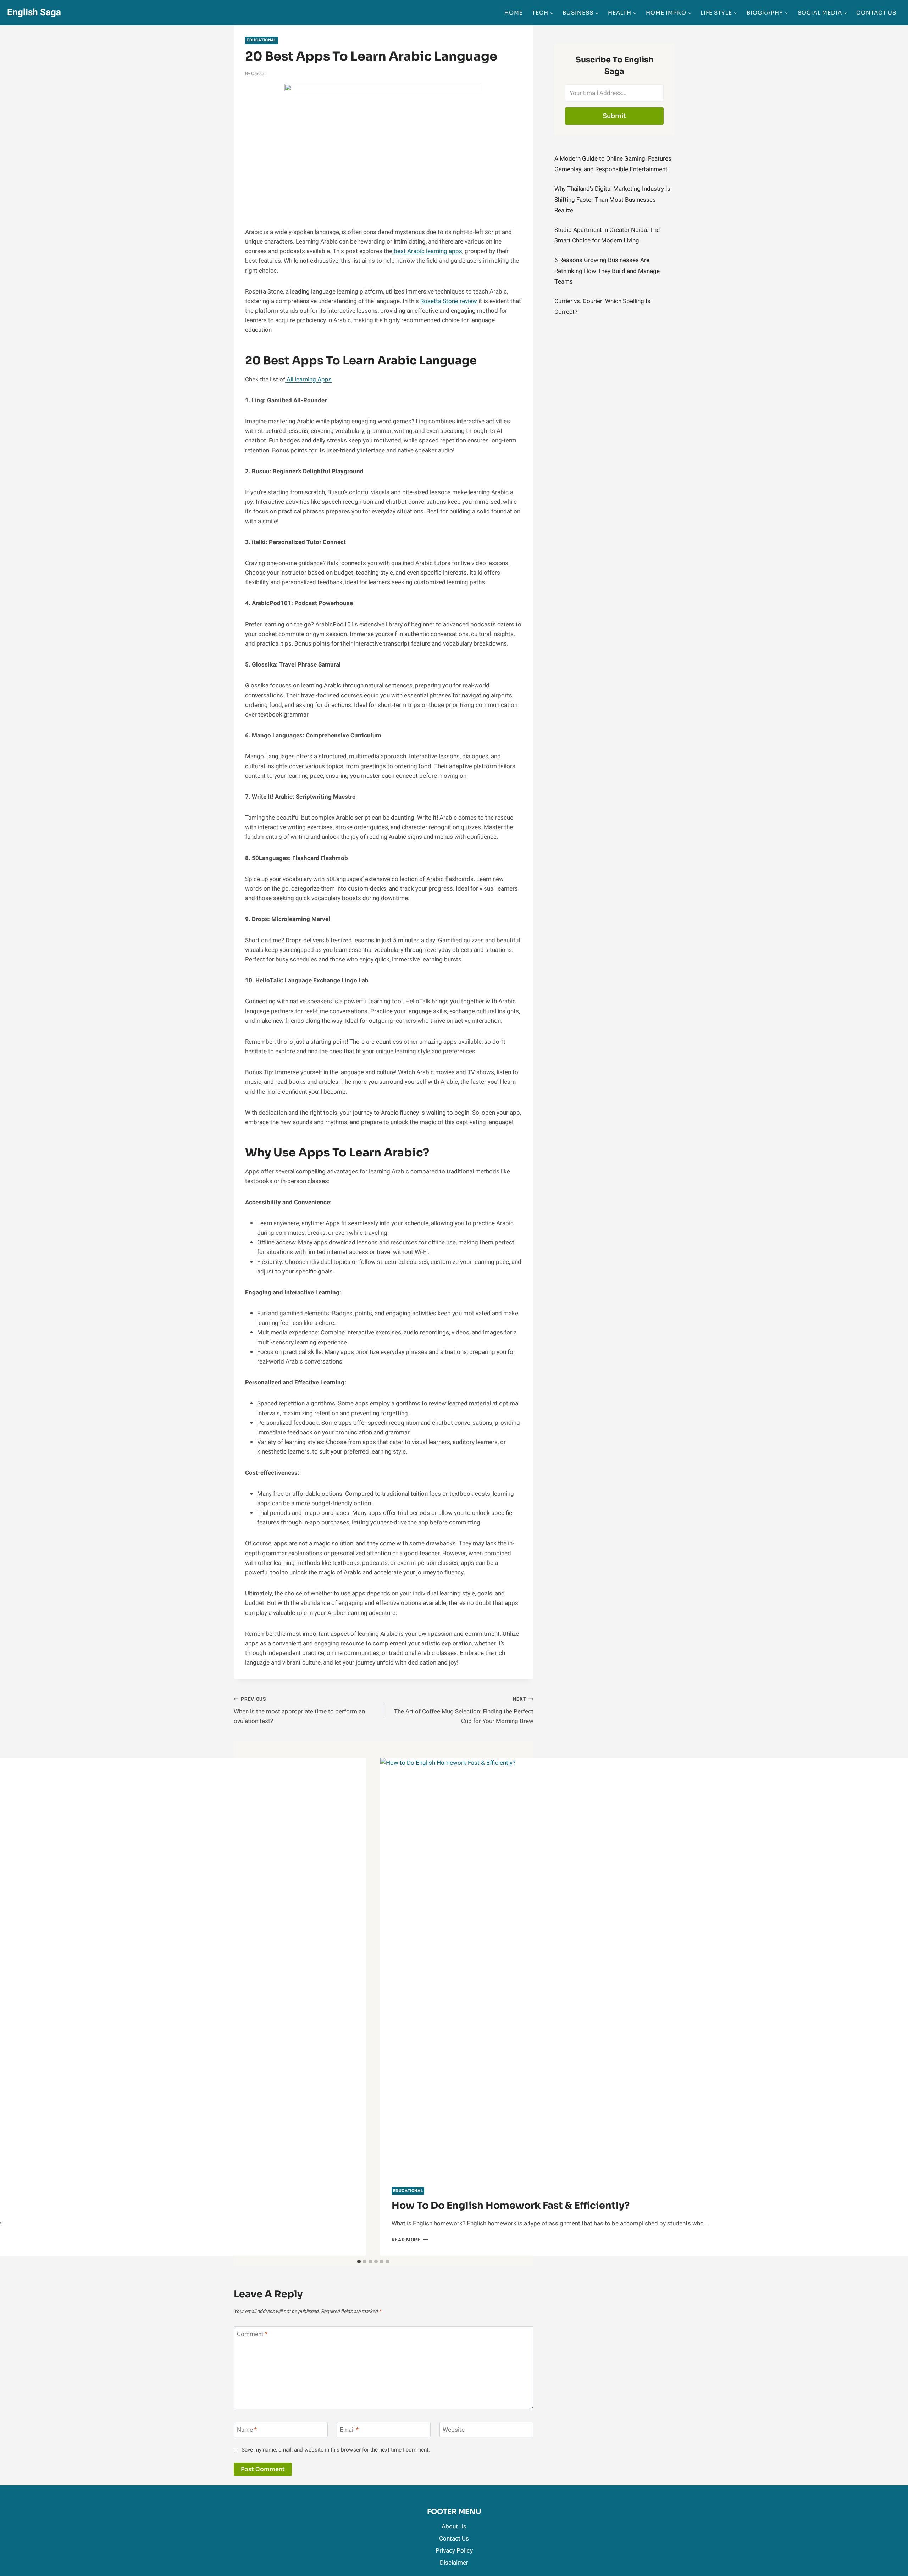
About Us (454, 2527)
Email (349, 2430)
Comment (252, 2334)
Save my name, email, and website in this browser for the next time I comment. (336, 2450)
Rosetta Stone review (449, 301)
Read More (410, 2240)
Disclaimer (454, 2563)
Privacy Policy (454, 2551)
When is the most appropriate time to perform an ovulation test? (299, 1711)
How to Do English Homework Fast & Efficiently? (511, 2206)
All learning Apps (308, 380)
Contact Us (876, 13)
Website (454, 2430)
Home (514, 13)
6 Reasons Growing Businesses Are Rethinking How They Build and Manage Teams (607, 271)
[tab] (359, 2262)
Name (247, 2430)
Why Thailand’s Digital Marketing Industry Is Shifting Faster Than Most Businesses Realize (612, 200)
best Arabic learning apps (427, 251)
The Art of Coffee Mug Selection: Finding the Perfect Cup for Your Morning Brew (464, 1711)
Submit (614, 116)
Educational (262, 40)
